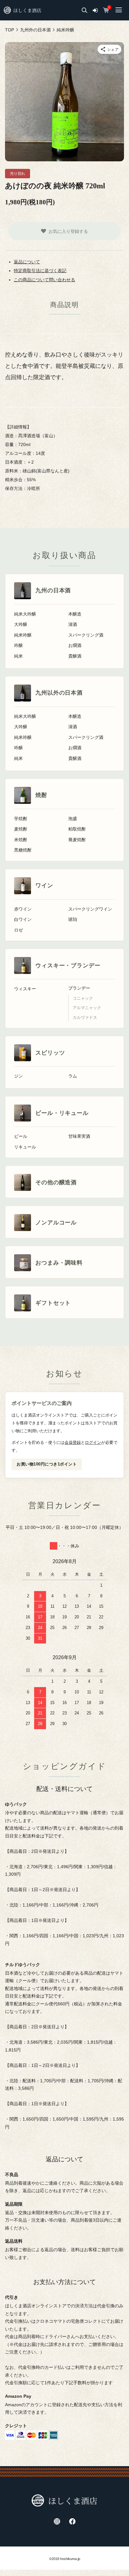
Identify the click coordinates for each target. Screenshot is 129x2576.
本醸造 (75, 614)
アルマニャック (87, 1008)
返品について (27, 262)
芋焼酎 (21, 819)
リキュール (25, 1147)
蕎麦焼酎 (77, 840)
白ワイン (23, 920)
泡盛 (73, 819)
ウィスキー (25, 989)
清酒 (73, 624)
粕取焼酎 (77, 829)
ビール (21, 1136)
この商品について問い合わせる (44, 280)
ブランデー (79, 988)
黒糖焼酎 (23, 850)
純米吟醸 (23, 635)
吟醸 (18, 645)
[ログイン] (95, 10)
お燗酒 (75, 645)
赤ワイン (23, 909)
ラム (73, 1076)
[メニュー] (118, 10)
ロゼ (18, 930)
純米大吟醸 (25, 614)
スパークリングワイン (90, 909)
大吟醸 (21, 624)
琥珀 (73, 920)
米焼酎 (21, 840)
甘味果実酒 (79, 1136)
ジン (18, 1076)
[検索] (85, 10)
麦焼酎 (21, 829)
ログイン (93, 1442)
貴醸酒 (75, 656)
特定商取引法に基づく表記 (40, 271)
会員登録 (73, 1442)
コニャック (83, 998)
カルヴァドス (85, 1018)
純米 (18, 656)
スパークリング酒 (86, 635)
